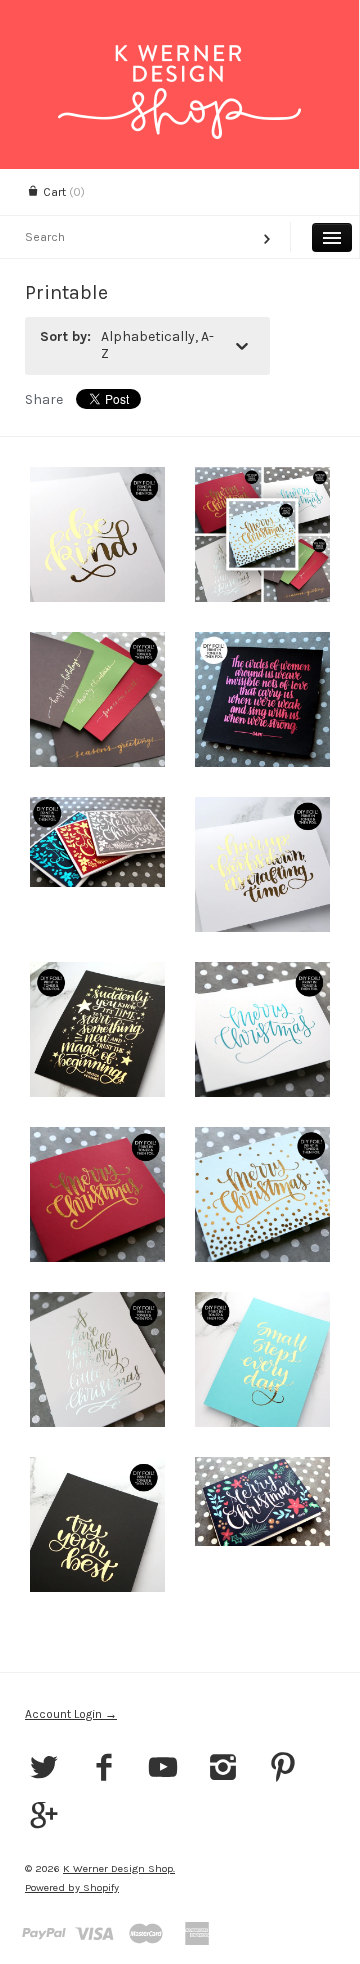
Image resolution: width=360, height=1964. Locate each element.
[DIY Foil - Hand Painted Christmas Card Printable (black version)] (97, 864)
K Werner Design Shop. (119, 1868)
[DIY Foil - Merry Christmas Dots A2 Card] (262, 1194)
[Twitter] (44, 1770)
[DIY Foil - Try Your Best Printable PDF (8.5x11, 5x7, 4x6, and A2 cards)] (97, 1524)
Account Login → (71, 1714)
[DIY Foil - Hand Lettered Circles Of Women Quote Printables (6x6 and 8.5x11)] (262, 699)
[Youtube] (163, 1770)
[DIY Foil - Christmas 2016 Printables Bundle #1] (262, 534)
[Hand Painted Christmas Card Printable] (262, 1524)
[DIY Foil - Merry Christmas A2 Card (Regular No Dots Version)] (97, 1194)
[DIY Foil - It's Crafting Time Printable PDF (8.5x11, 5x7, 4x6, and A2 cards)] (262, 864)
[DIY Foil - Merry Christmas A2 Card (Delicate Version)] (262, 1029)
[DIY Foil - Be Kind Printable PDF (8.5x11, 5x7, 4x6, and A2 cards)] (97, 534)
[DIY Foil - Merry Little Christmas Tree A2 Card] (97, 1359)
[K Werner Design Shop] (179, 62)
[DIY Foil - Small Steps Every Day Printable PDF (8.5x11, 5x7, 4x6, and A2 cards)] (262, 1359)
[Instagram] (223, 1770)
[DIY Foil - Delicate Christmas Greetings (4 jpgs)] (97, 699)
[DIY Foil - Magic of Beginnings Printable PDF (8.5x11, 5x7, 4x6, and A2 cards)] (97, 1029)
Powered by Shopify (72, 1887)
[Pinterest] (282, 1770)
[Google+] (44, 1818)
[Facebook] (104, 1770)
